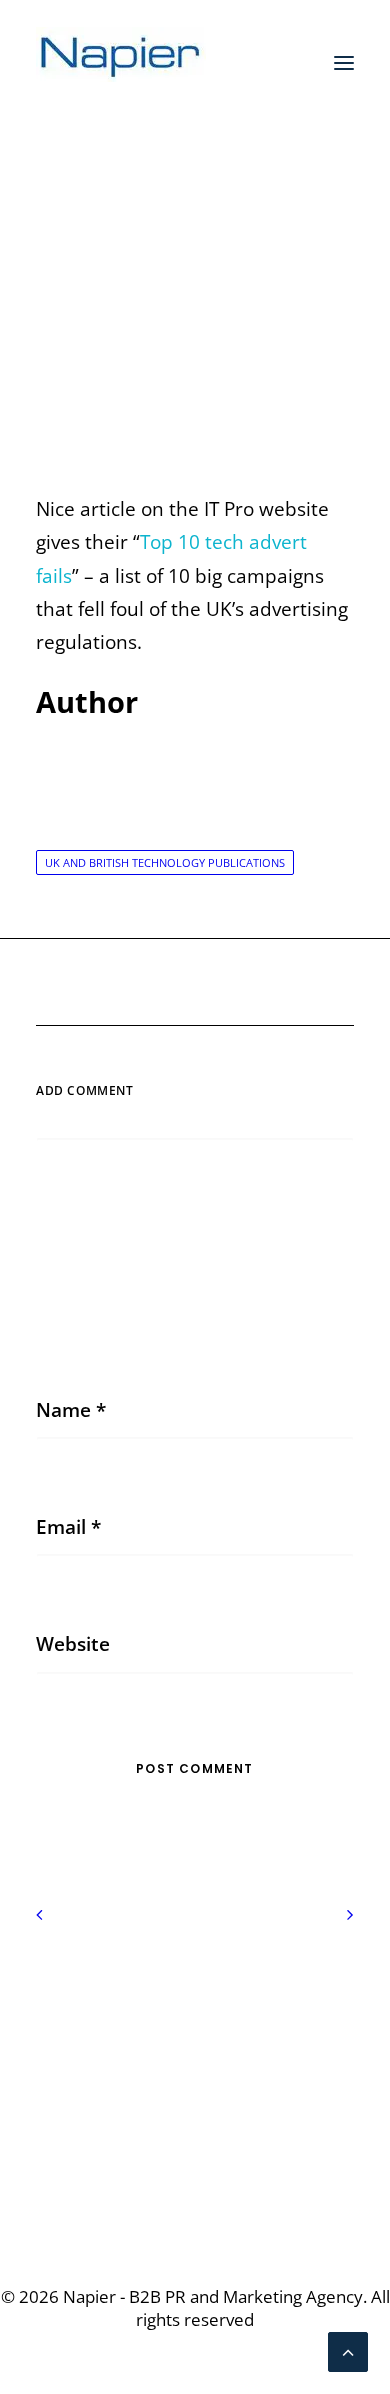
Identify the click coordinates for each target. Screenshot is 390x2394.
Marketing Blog (233, 295)
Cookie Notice (195, 2030)
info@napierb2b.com (195, 2169)
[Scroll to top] (348, 2350)
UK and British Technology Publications (165, 862)
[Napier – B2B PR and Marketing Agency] (121, 63)
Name (71, 1410)
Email (68, 1527)
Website (73, 1644)
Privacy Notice (195, 1997)
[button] (344, 63)
